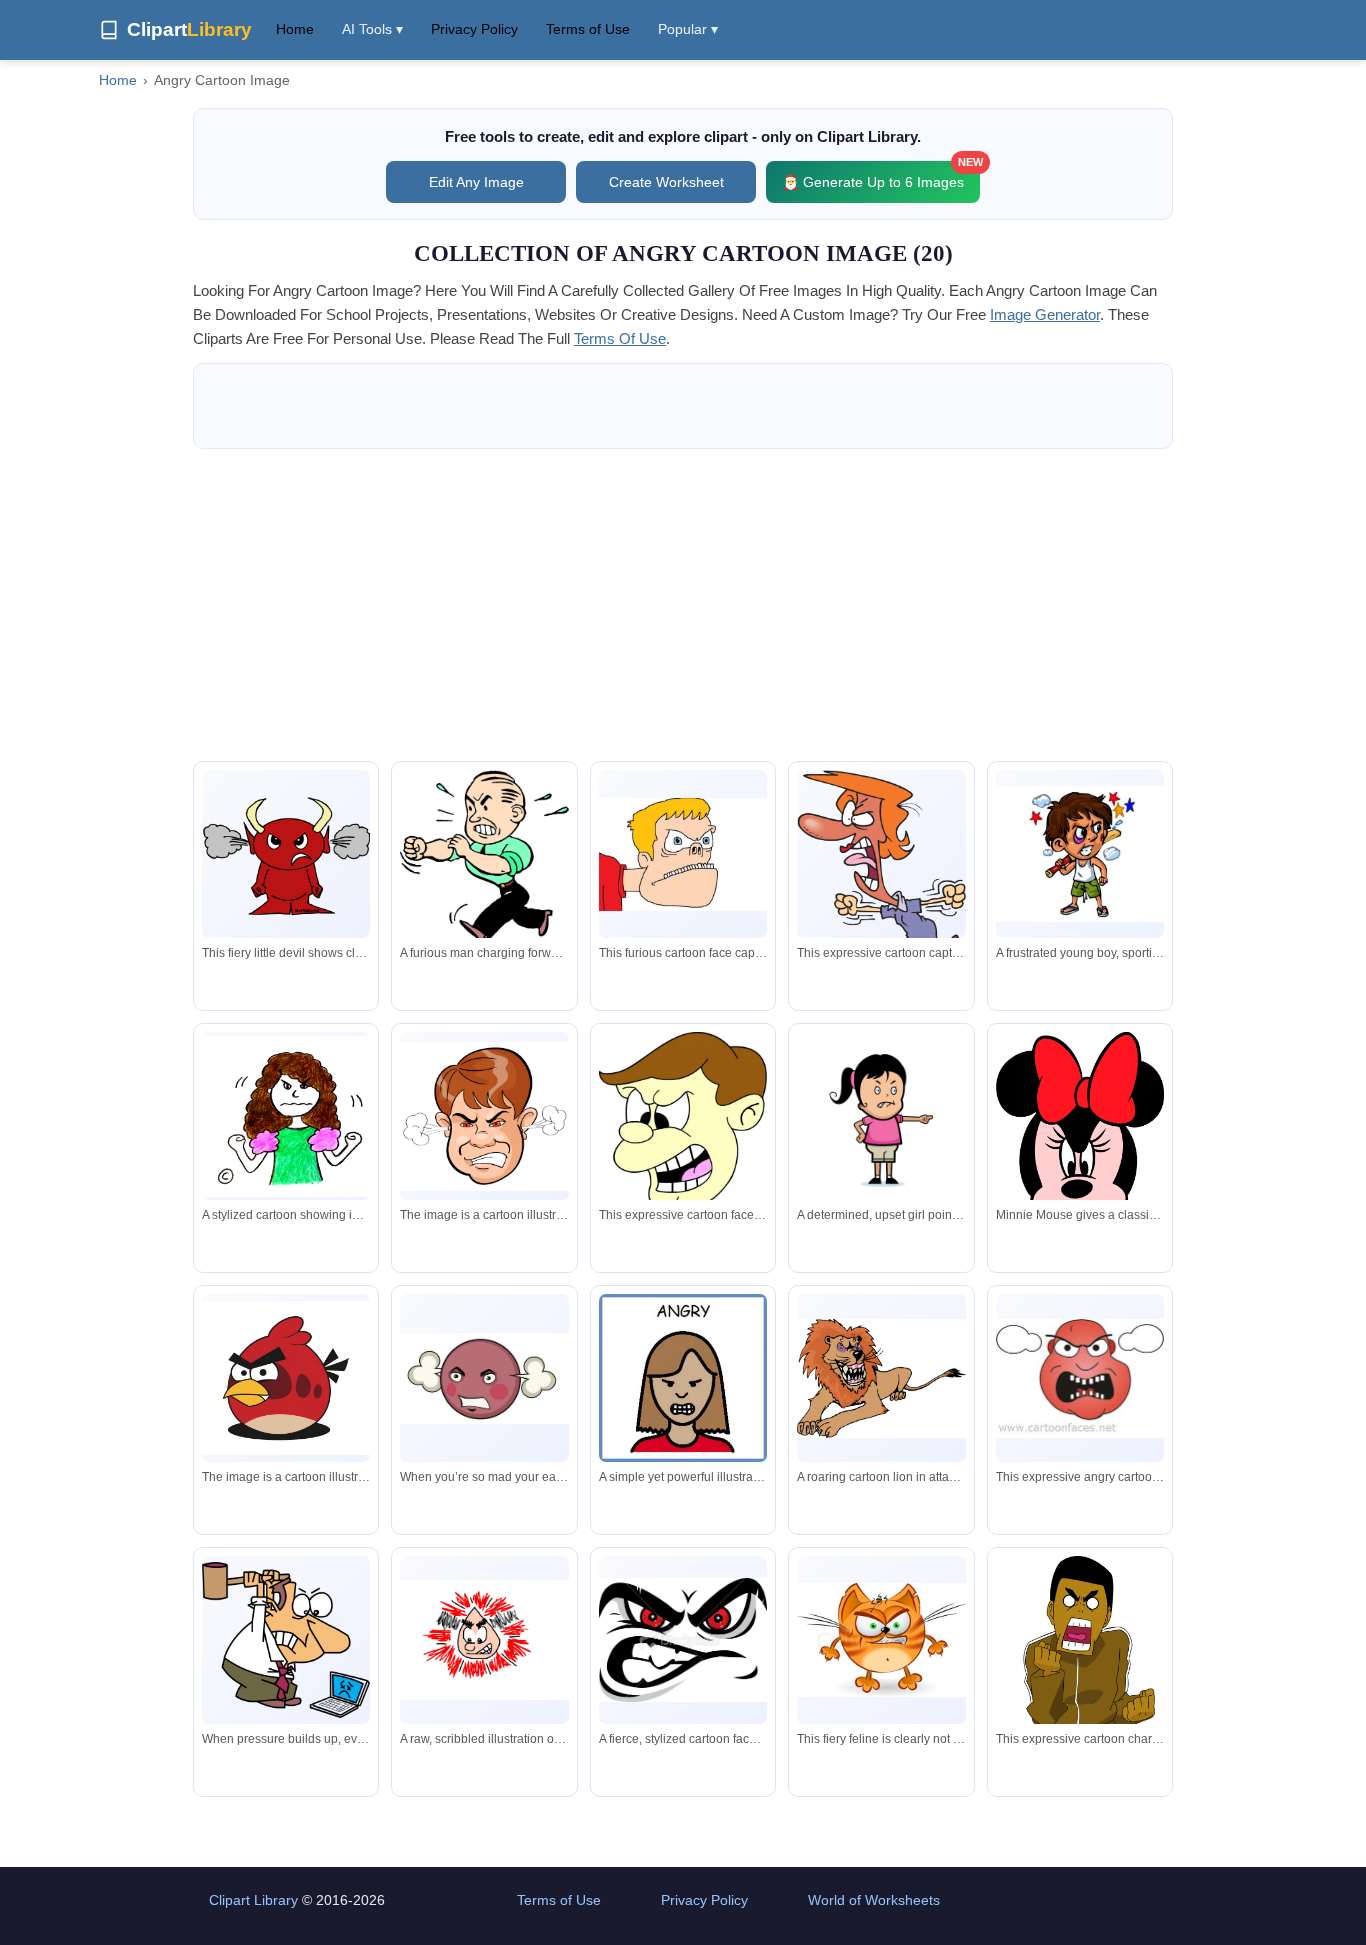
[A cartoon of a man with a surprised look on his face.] (484, 1116)
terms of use (620, 338)
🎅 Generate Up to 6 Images (881, 175)
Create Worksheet (666, 182)
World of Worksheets (874, 1900)
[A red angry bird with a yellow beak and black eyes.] (286, 1378)
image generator (1045, 314)
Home (295, 29)
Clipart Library (253, 1900)
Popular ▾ (688, 29)
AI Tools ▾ (372, 29)
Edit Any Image (476, 182)
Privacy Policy (474, 29)
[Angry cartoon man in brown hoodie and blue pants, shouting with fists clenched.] (1080, 1668)
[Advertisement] (683, 605)
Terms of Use (588, 29)
